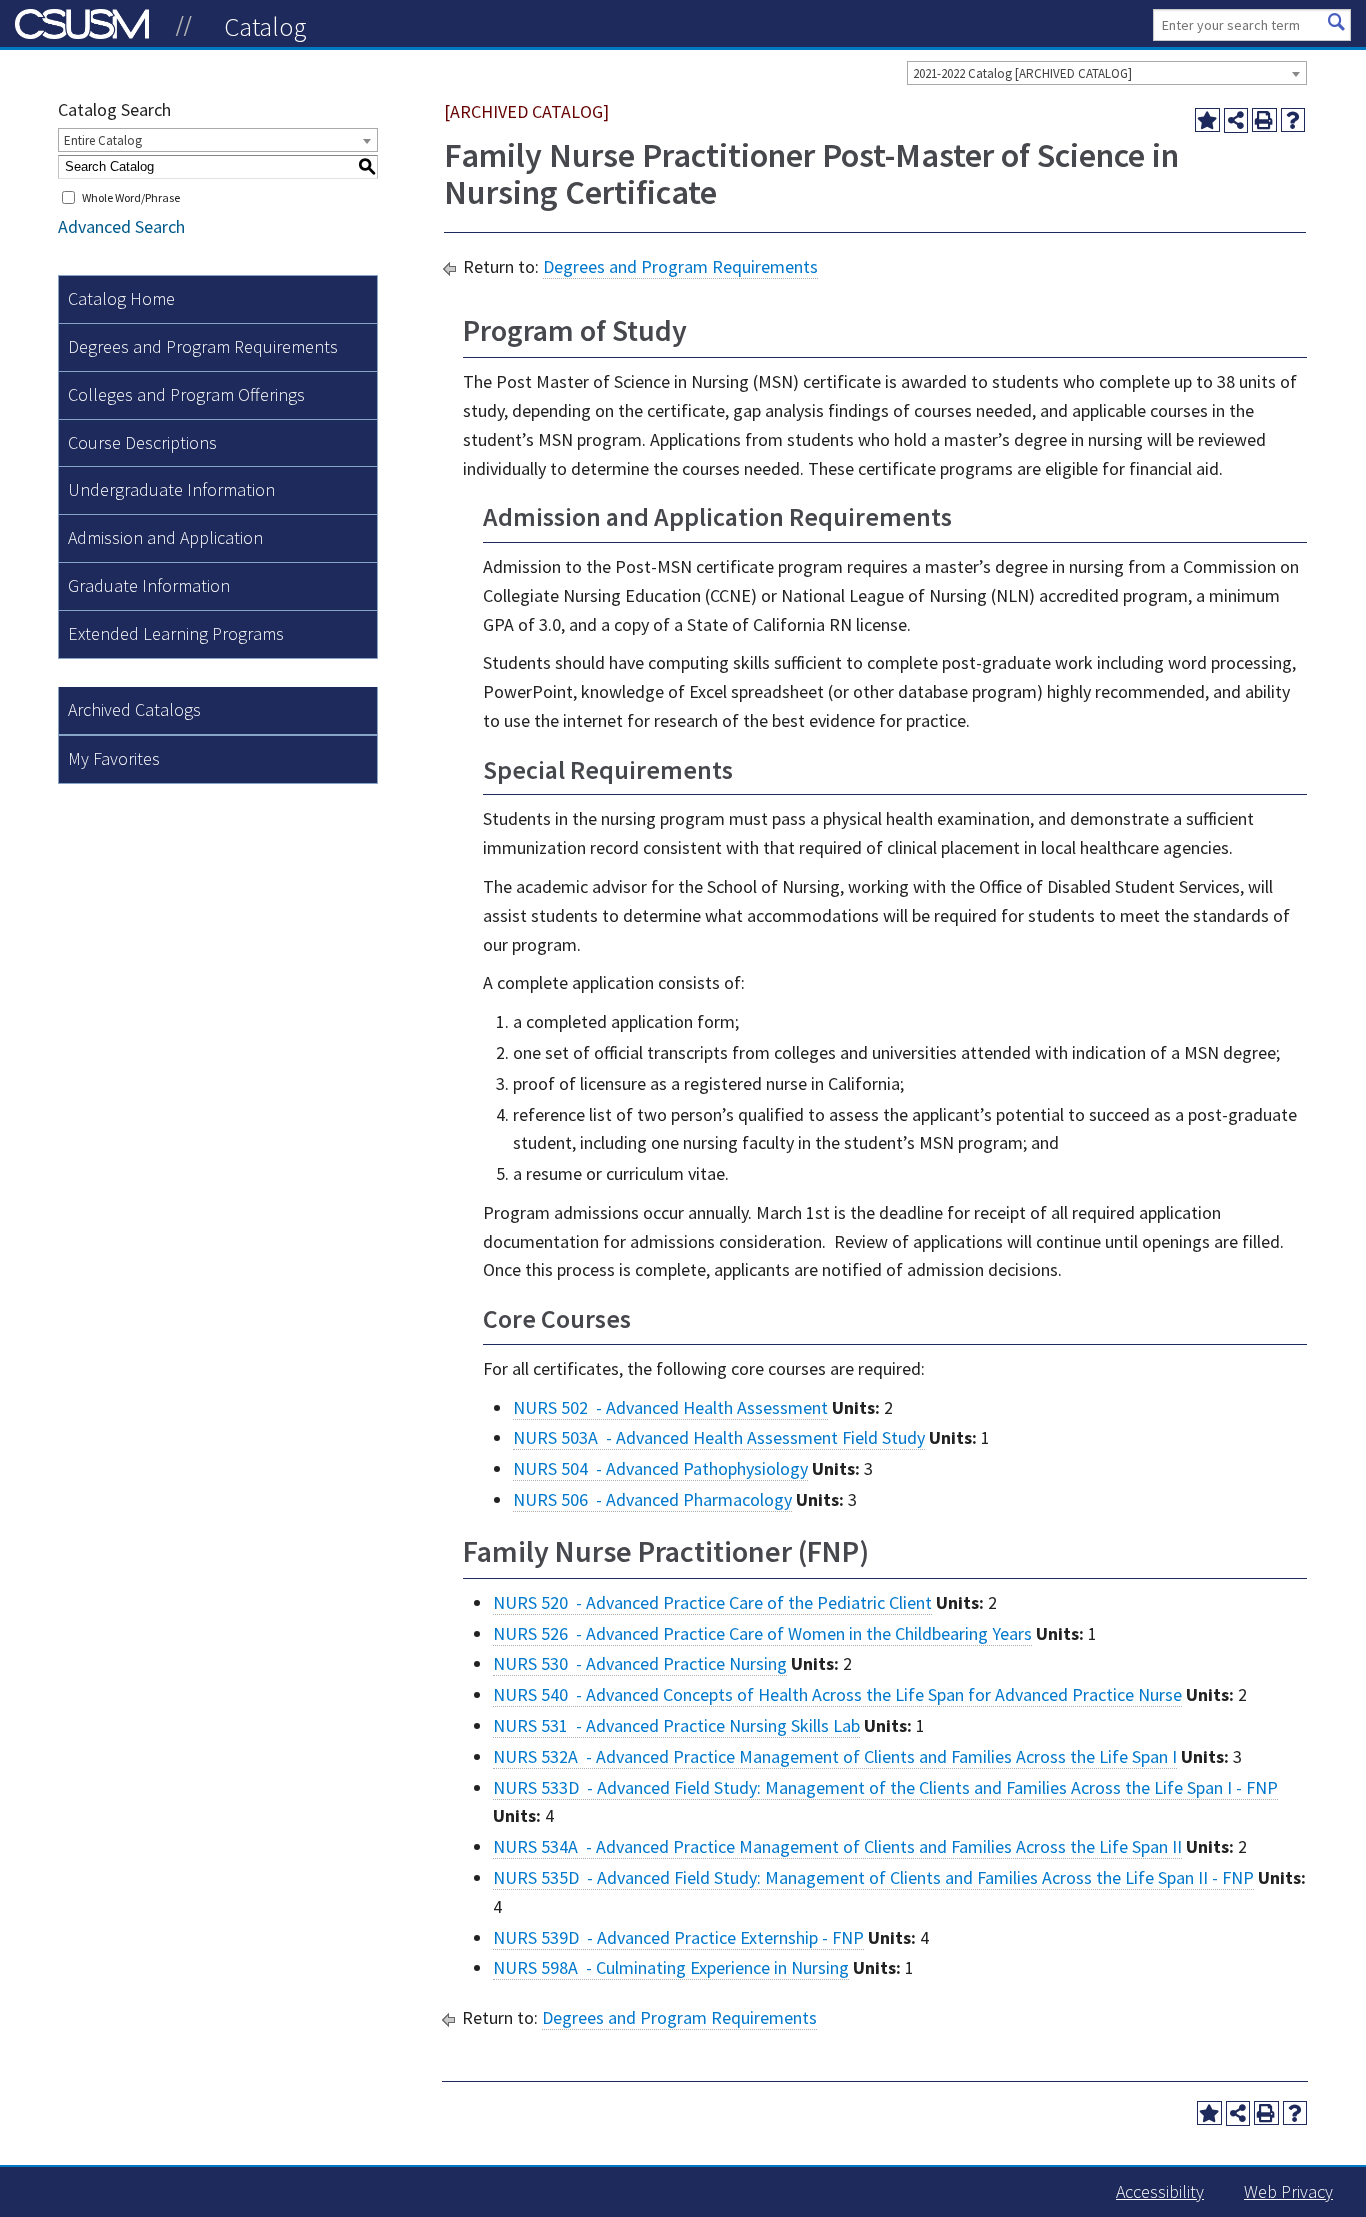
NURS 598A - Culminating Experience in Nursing (671, 1967)
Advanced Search (121, 226)
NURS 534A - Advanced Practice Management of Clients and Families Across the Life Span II (837, 1846)
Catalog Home (121, 298)
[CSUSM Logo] (184, 26)
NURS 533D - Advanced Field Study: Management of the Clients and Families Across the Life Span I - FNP (885, 1787)
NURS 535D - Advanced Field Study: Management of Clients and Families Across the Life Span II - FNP (873, 1877)
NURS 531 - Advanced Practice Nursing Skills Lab (676, 1725)
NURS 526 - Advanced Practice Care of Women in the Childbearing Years (762, 1633)
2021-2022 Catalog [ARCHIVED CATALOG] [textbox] (1022, 73)
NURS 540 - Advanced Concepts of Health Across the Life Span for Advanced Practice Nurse (837, 1694)
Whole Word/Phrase (131, 197)
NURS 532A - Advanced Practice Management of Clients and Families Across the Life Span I (835, 1756)
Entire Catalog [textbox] (103, 140)
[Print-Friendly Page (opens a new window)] (1264, 120)
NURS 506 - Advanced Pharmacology (652, 1499)
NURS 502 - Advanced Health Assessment (670, 1407)
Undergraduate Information (171, 489)
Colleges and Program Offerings (186, 394)
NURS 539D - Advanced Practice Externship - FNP (678, 1937)
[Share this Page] (1236, 120)
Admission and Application (165, 537)
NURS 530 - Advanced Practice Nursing (640, 1663)
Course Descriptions (142, 442)
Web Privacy (1288, 2191)
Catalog (265, 26)
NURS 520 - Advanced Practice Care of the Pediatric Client (712, 1602)
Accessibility (1160, 2191)
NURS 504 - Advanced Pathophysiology (660, 1468)
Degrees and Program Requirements (203, 346)
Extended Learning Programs (176, 633)
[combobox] (1107, 73)
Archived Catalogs (134, 709)
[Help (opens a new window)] (1293, 120)
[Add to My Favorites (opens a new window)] (1207, 120)
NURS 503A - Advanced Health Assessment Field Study (719, 1437)
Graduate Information (149, 585)
